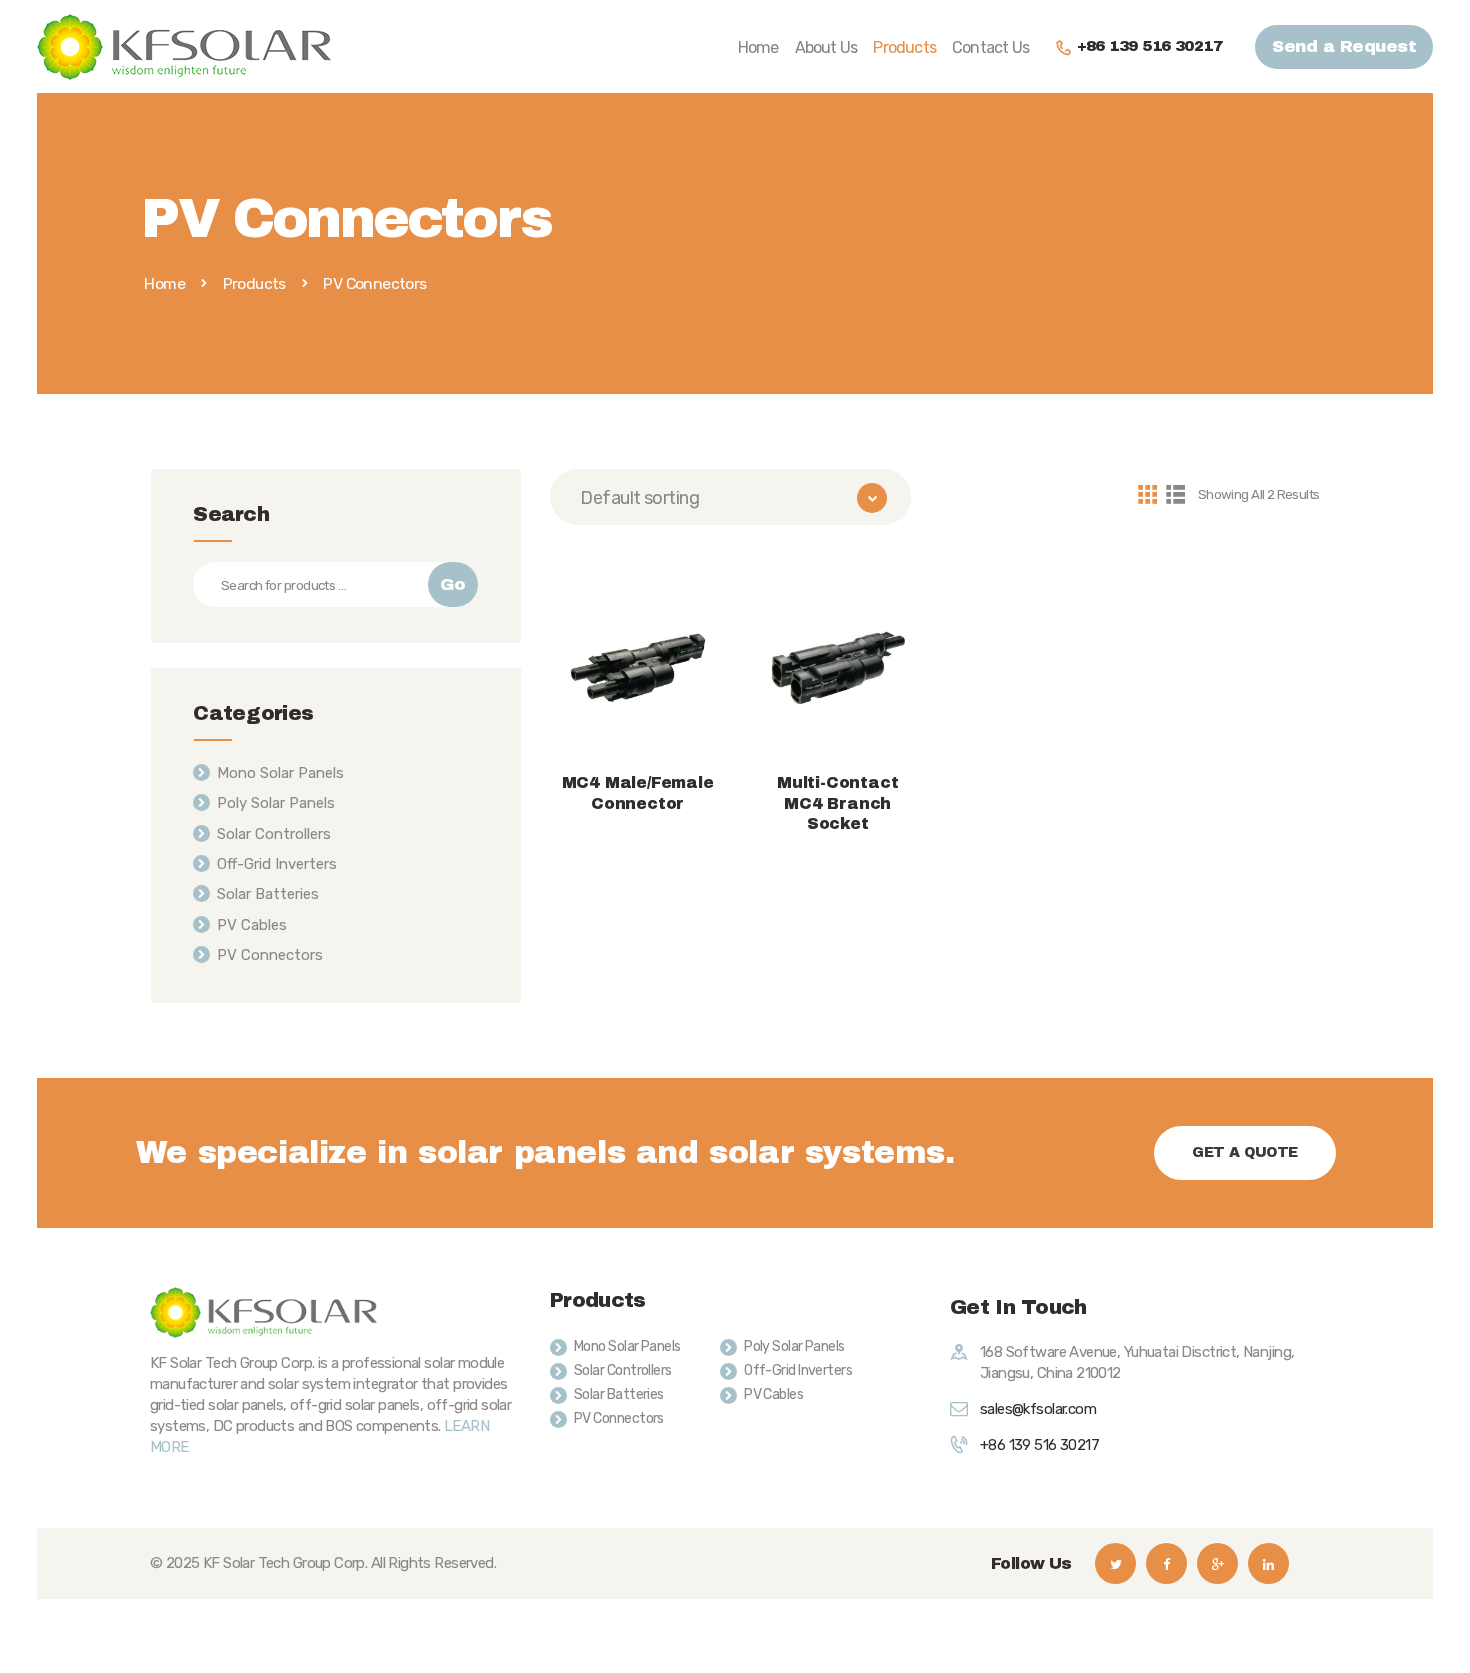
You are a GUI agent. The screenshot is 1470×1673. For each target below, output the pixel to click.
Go (452, 584)
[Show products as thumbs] (1147, 493)
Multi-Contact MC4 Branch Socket (837, 803)
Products (254, 283)
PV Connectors (270, 955)
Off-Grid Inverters (277, 864)
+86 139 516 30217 (1039, 1445)
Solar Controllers (274, 834)
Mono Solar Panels (280, 773)
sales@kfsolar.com (1038, 1409)
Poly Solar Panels (276, 803)
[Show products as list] (1175, 493)
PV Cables (252, 925)
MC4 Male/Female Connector (638, 793)
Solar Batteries (268, 894)
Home (164, 284)
